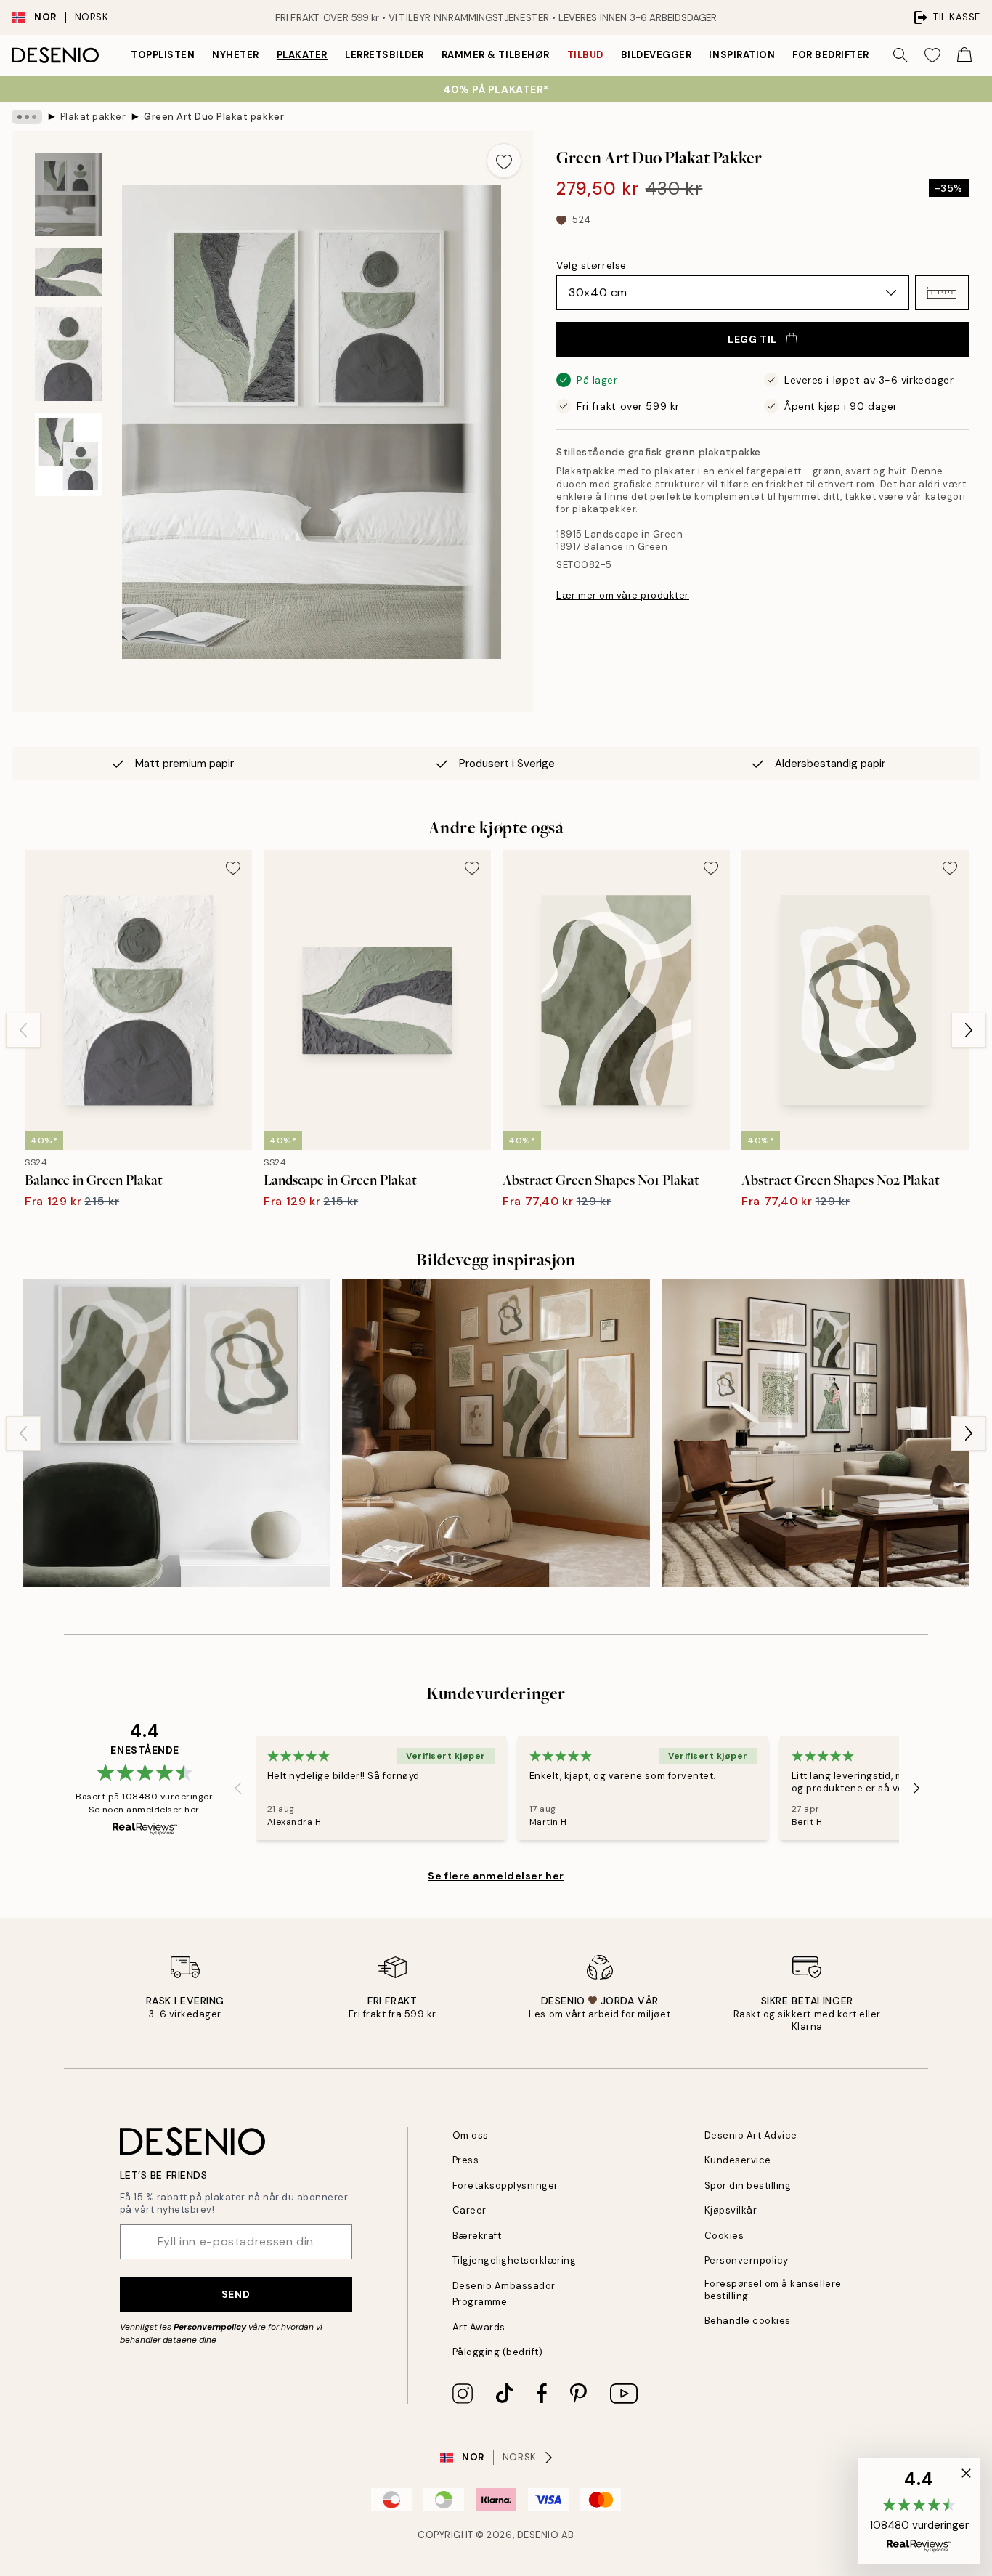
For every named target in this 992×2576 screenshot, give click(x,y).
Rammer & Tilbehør (496, 55)
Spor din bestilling (748, 2186)
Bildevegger (656, 55)
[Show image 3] (68, 354)
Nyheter (236, 55)
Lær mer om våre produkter (623, 595)
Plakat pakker (93, 117)
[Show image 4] (68, 454)
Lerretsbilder (385, 55)
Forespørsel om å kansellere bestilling (773, 2290)
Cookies (724, 2236)
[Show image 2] (68, 272)
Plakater (302, 55)
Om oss (471, 2135)
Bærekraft (477, 2236)
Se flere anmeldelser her (496, 1876)
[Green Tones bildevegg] (815, 1433)
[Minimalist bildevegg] (496, 1433)
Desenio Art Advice (751, 2135)
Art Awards (479, 2327)
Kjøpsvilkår (731, 2210)
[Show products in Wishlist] (932, 55)
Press (466, 2160)
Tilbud (585, 55)
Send (236, 2294)
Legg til (752, 339)
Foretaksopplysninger (505, 2186)
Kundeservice (738, 2160)
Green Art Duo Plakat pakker (214, 117)
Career (469, 2210)
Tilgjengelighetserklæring (515, 2260)
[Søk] (900, 55)
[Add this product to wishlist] (504, 161)
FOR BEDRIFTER (831, 55)
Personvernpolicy (210, 2327)
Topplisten (163, 55)
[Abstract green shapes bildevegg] (177, 1433)
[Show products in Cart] (964, 55)
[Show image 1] (68, 194)
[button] (942, 293)
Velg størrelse (591, 265)
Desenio (538, 2535)
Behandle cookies (748, 2321)
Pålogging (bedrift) (498, 2352)
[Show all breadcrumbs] (27, 117)
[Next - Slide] (969, 1030)
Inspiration (742, 55)
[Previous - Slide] (23, 1030)
